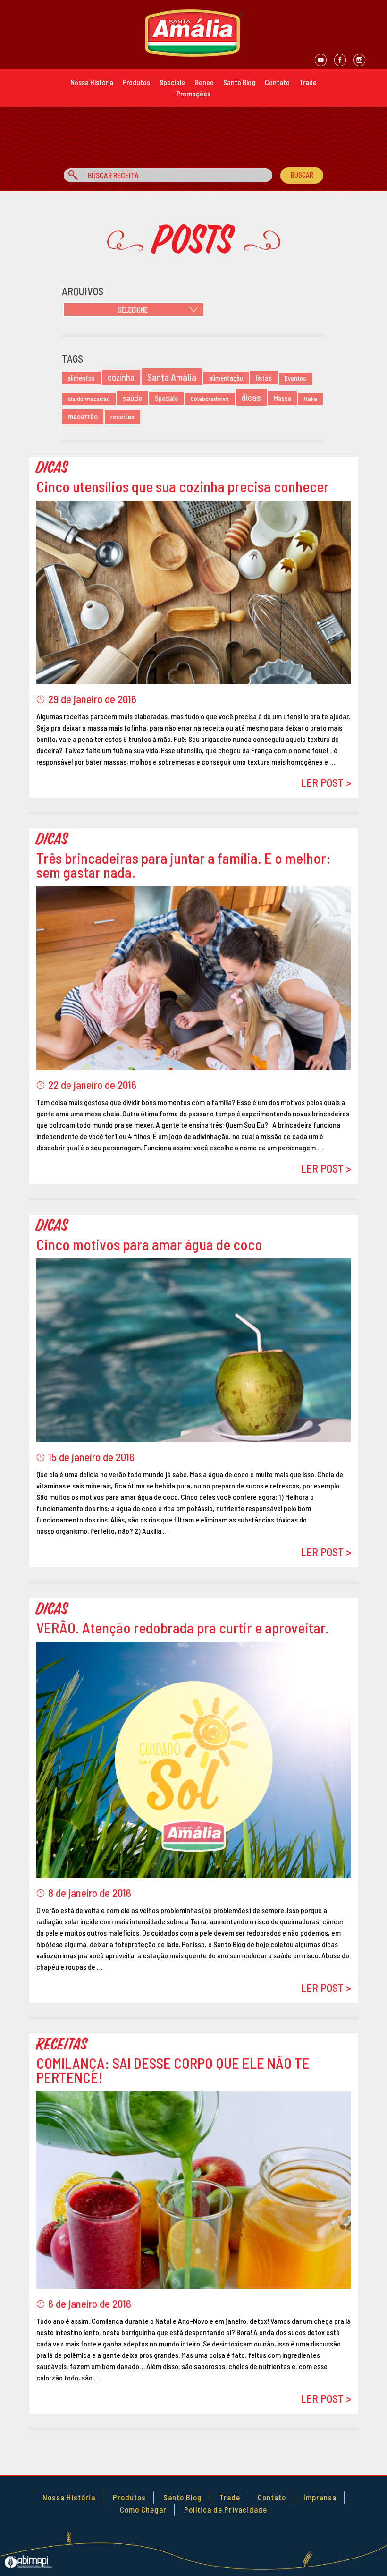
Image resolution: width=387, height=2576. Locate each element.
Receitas (62, 2045)
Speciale (172, 82)
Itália (311, 399)
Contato (277, 82)
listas (264, 378)
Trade (308, 82)
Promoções (193, 93)
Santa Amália (172, 377)
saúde (132, 398)
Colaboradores (210, 399)
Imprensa (320, 2497)
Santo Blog (239, 82)
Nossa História (92, 82)
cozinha (121, 377)
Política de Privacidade (226, 2509)
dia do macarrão (89, 399)
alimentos (81, 378)
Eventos (295, 378)
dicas (251, 397)
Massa (282, 398)
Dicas (52, 468)
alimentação (226, 378)
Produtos (136, 82)
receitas (122, 417)
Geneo (204, 82)
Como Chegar (143, 2509)
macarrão (83, 416)
